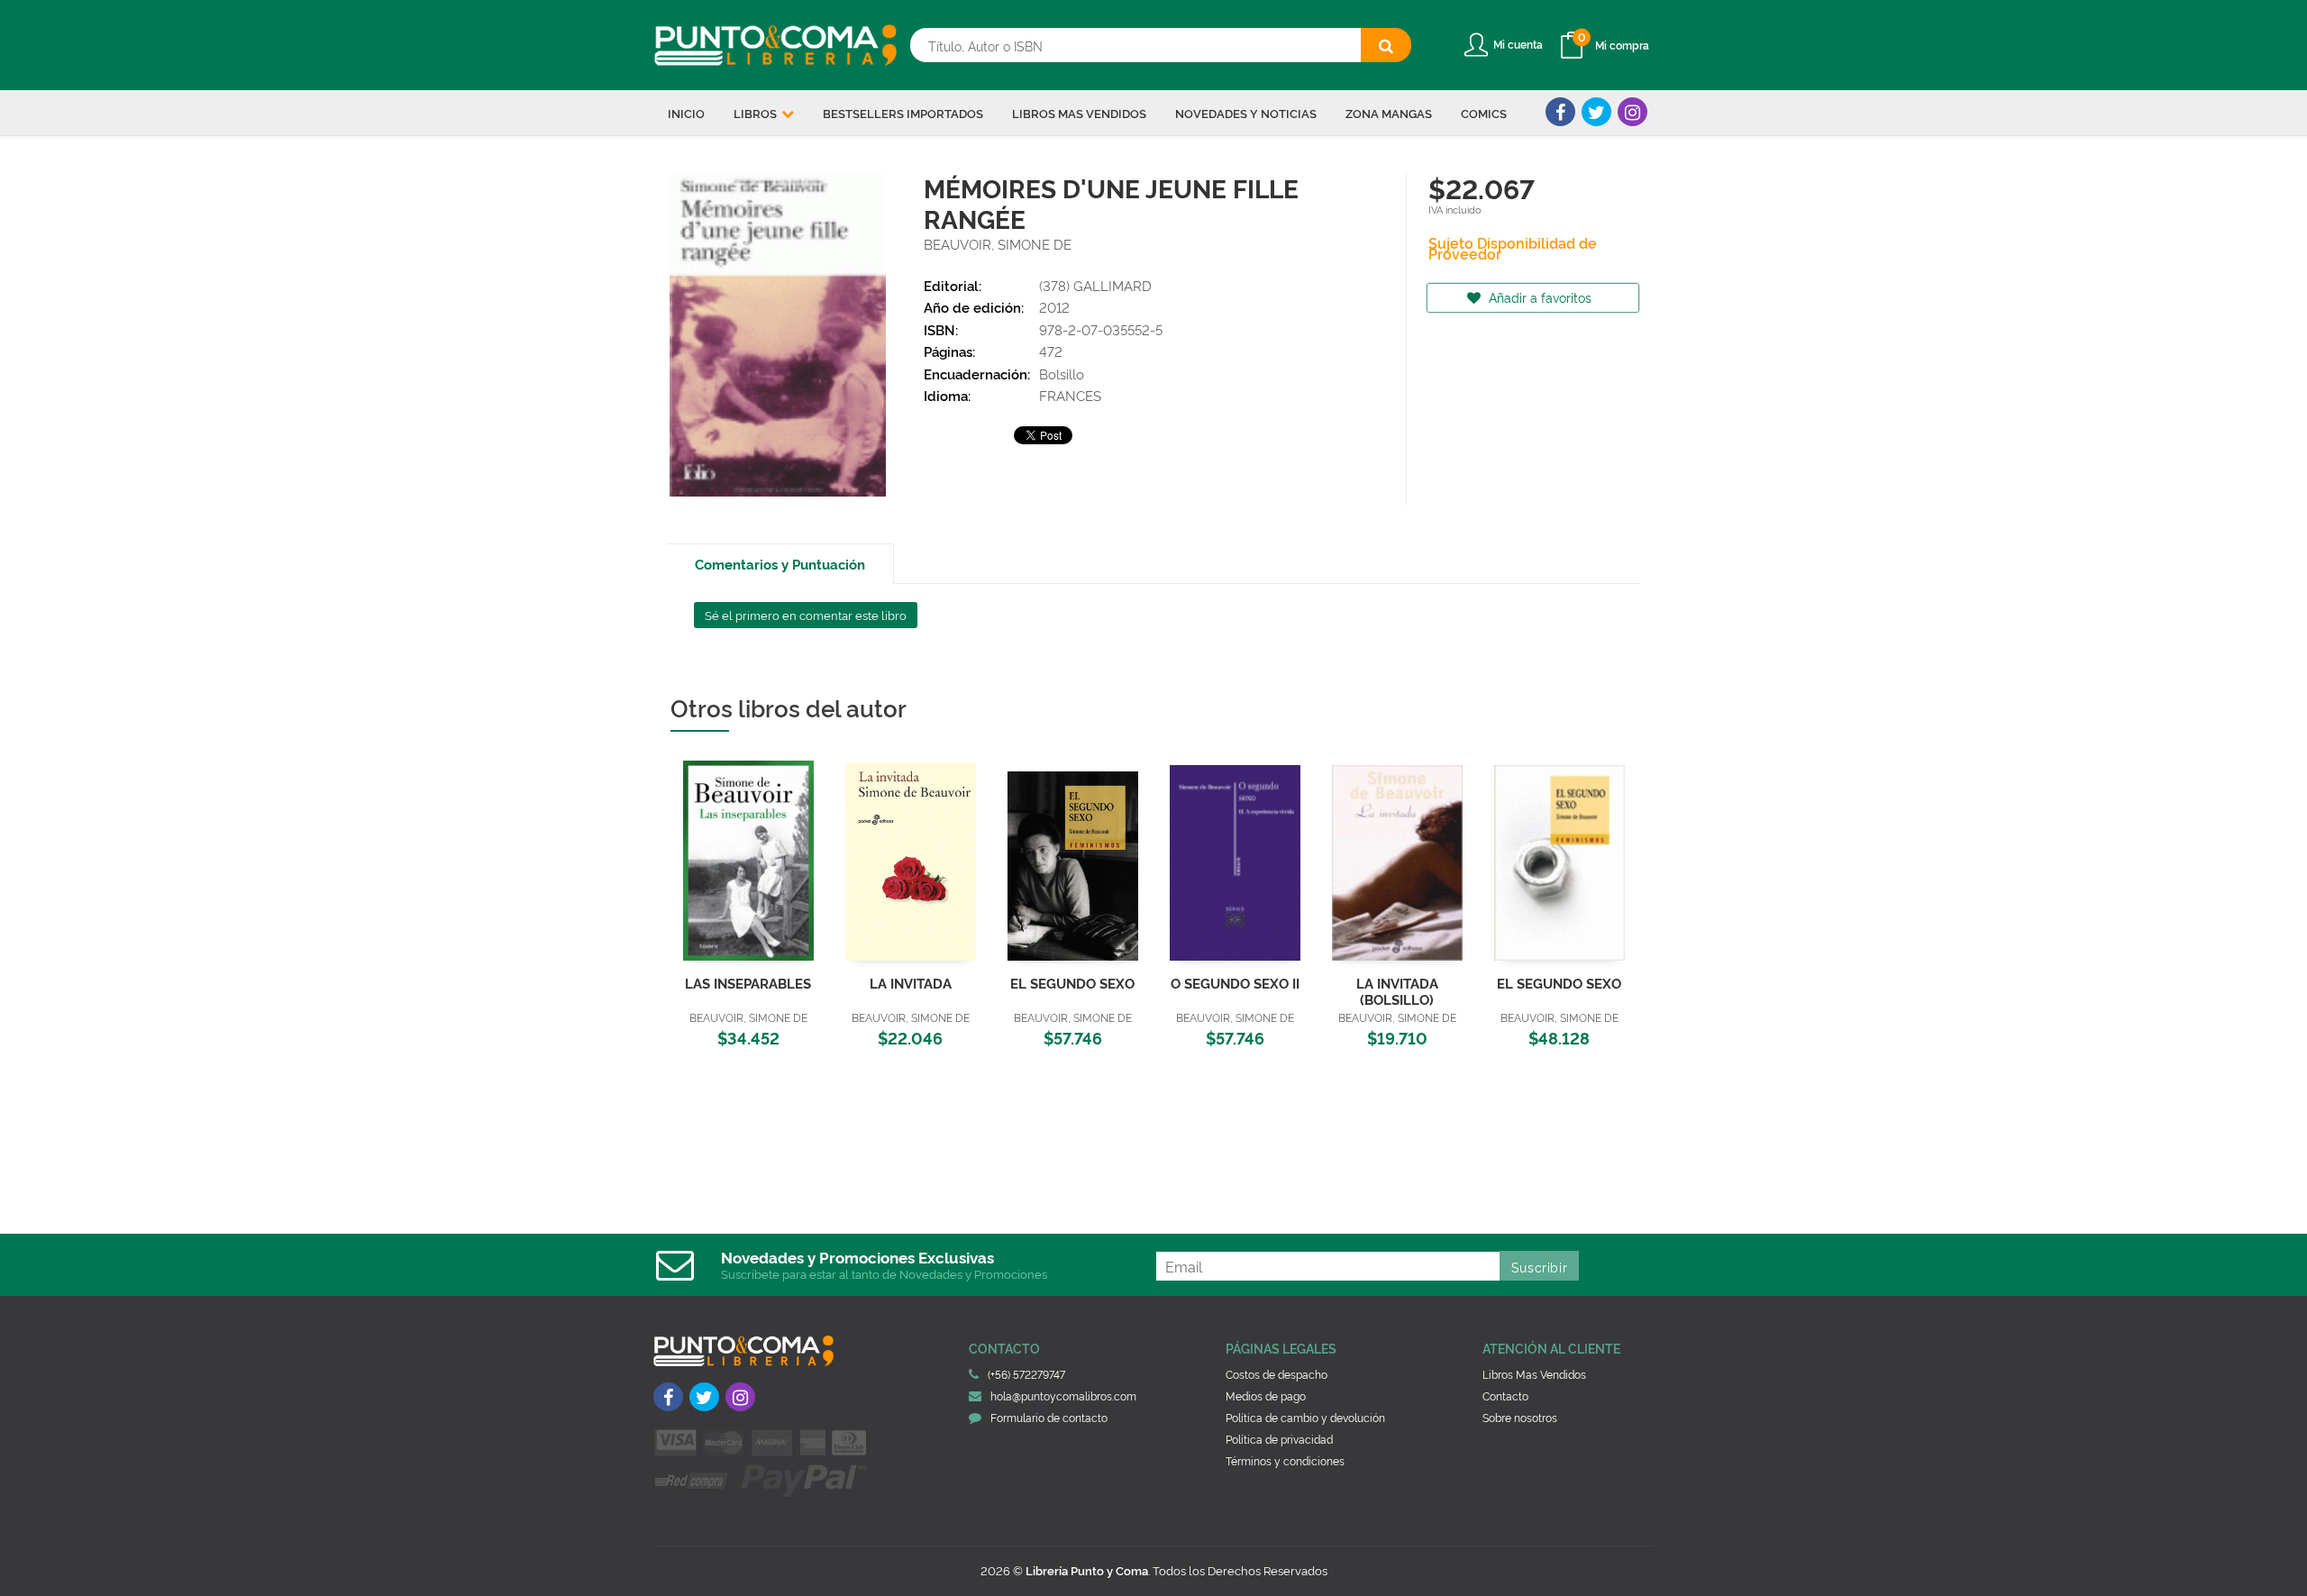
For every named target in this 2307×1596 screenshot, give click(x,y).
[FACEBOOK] (1560, 112)
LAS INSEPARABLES (748, 983)
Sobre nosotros (1520, 1417)
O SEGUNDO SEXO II (1235, 983)
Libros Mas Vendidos (1534, 1374)
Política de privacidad (1279, 1439)
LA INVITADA (911, 983)
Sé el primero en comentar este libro (806, 615)
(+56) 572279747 (1026, 1374)
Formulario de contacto (1049, 1417)
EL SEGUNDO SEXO (1072, 983)
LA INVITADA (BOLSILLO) (1397, 991)
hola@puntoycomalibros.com (1063, 1395)
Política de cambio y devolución (1305, 1417)
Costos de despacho (1277, 1374)
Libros (757, 113)
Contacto (1505, 1395)
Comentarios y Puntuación (780, 564)
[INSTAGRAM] (1632, 112)
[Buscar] (1386, 45)
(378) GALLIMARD (1095, 285)
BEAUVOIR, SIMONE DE (998, 244)
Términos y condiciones (1285, 1460)
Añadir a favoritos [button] (1538, 297)
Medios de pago (1266, 1395)
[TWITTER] (1596, 112)
